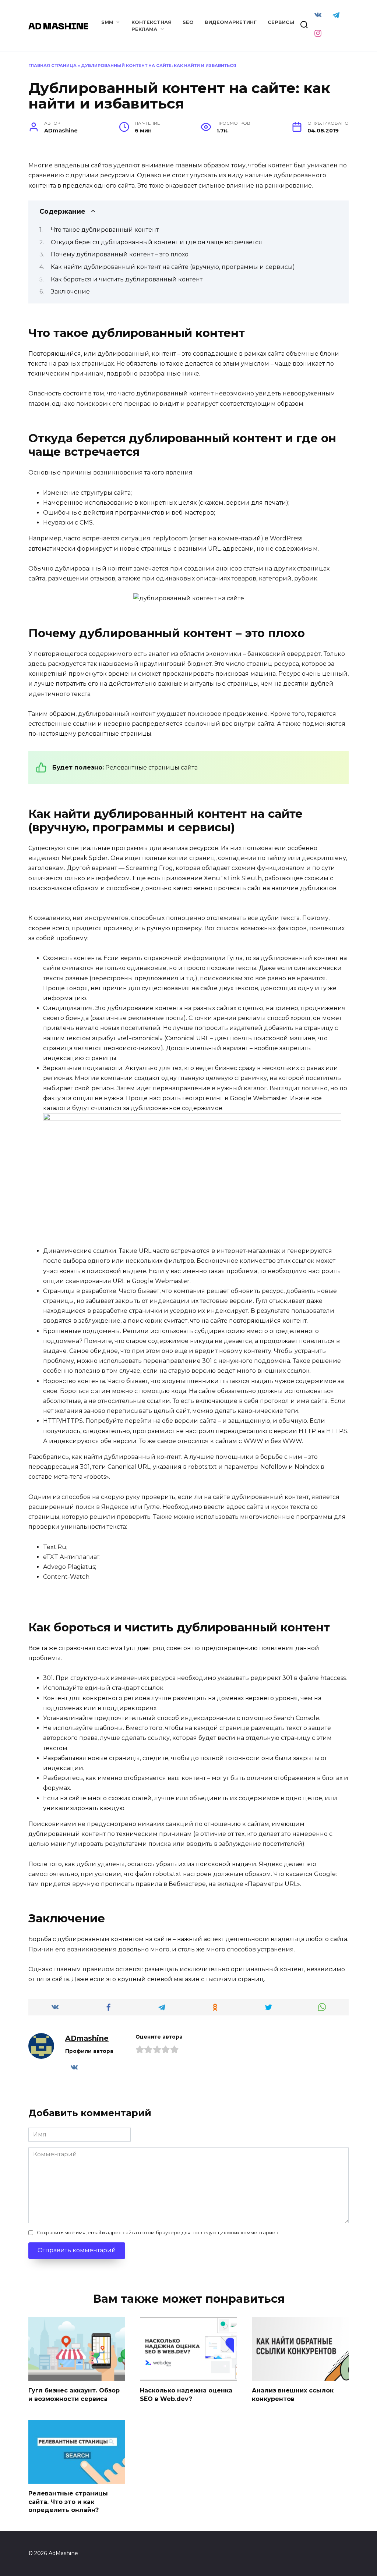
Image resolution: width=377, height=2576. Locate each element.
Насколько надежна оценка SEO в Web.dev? (186, 2394)
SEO (188, 22)
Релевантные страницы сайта (151, 768)
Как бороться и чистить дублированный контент (127, 279)
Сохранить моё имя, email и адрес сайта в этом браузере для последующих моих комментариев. (158, 2233)
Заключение (70, 292)
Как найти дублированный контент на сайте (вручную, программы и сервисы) (173, 267)
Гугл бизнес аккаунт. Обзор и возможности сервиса (74, 2394)
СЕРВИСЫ (281, 22)
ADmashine (87, 2038)
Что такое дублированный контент (105, 230)
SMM (107, 22)
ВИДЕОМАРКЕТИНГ (231, 22)
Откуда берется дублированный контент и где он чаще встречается (156, 242)
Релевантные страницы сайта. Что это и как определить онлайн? (68, 2502)
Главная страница (52, 65)
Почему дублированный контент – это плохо (120, 254)
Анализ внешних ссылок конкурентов (293, 2394)
